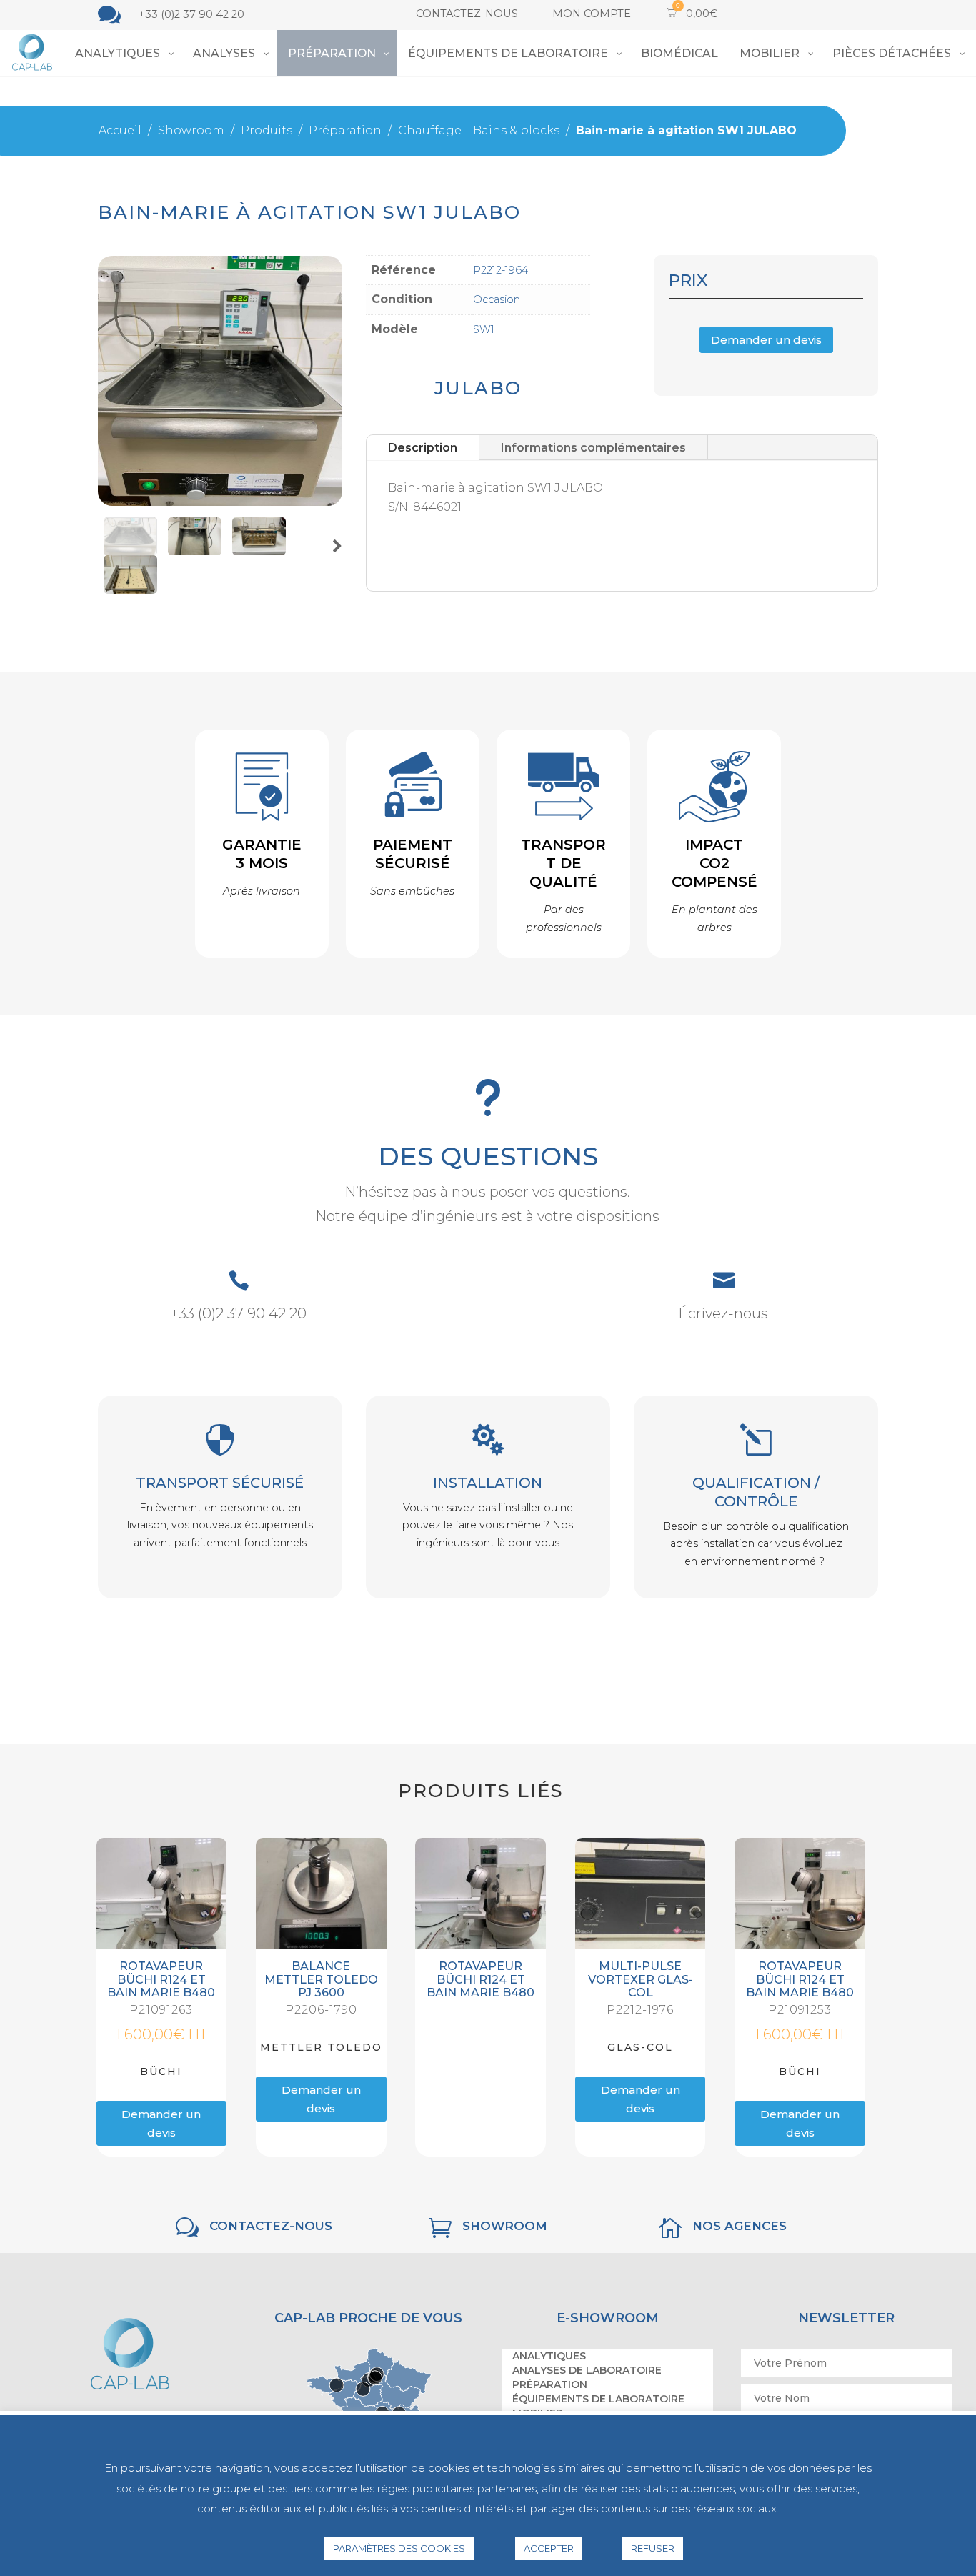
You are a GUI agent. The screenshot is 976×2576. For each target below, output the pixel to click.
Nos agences (740, 2226)
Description (423, 448)
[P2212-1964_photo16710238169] (130, 590)
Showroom (505, 2226)
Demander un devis (766, 340)
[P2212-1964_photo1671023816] (130, 551)
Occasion (497, 299)
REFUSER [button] (653, 2548)
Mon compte (592, 14)
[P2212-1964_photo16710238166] (195, 551)
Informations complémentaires (593, 448)
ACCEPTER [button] (549, 2548)
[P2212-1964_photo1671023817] (259, 551)
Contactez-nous (467, 14)
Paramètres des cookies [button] (399, 2548)
